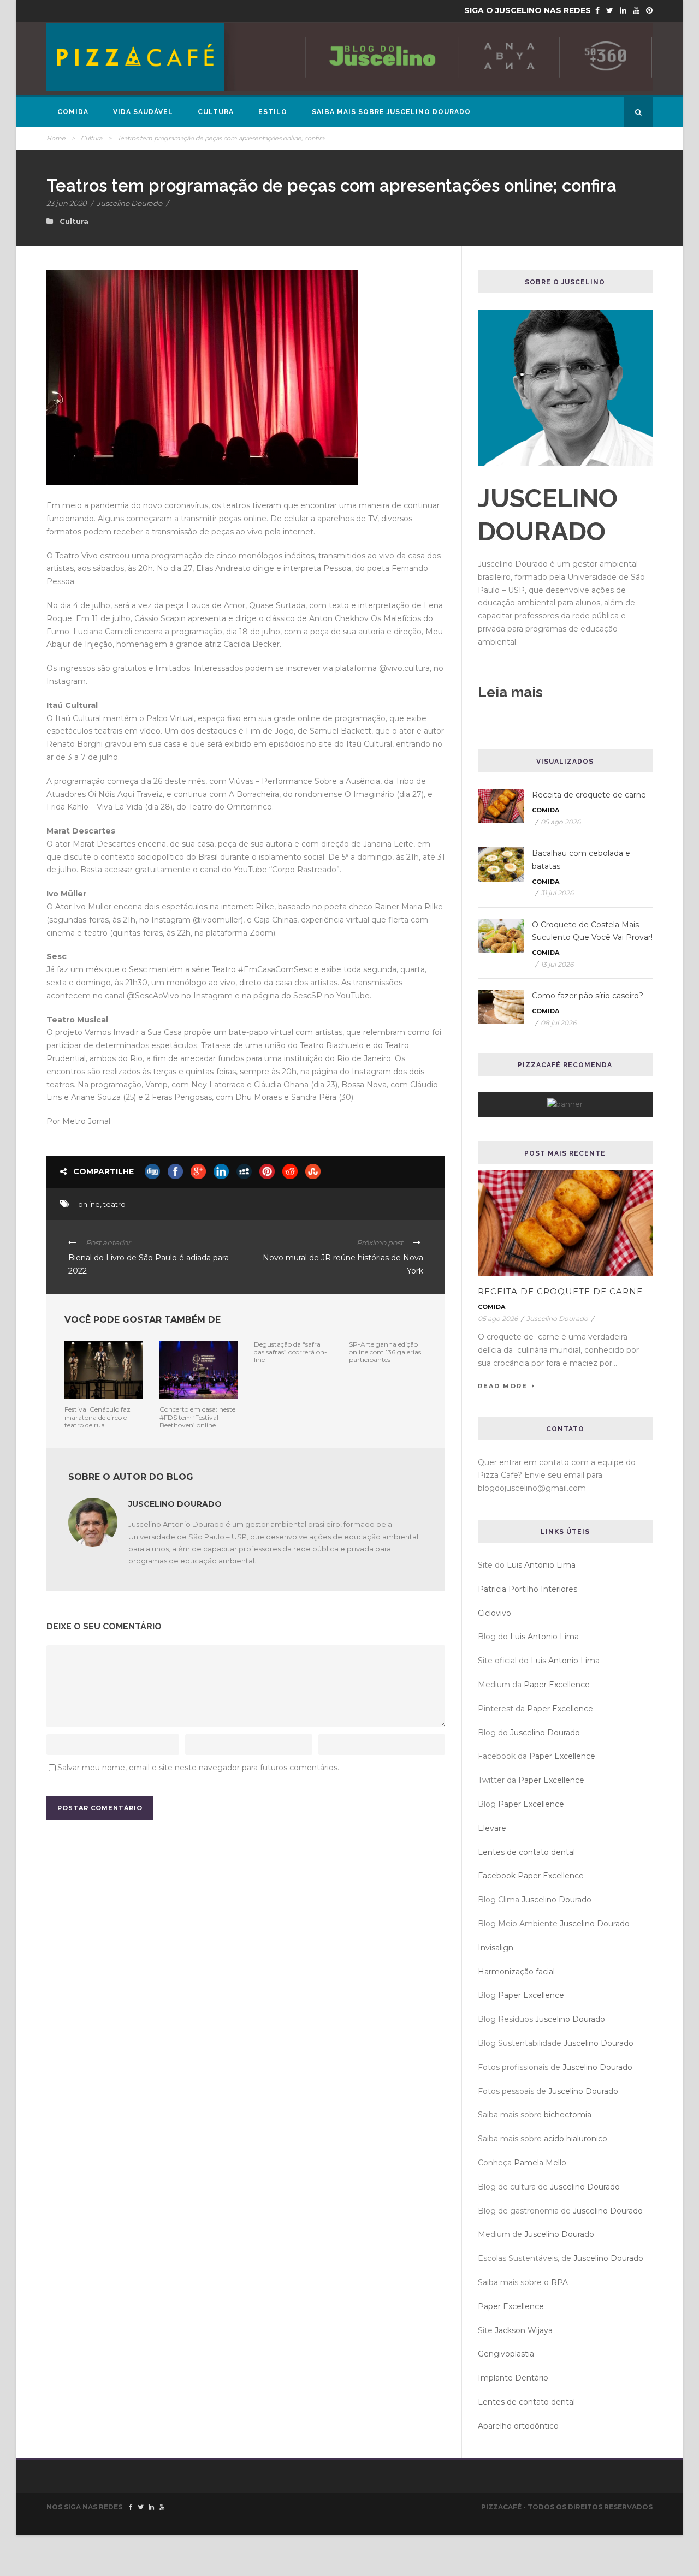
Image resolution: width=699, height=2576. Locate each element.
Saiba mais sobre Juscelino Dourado (391, 112)
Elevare (492, 1828)
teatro (114, 1204)
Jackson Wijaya (524, 2330)
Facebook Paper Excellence (531, 1876)
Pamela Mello (540, 2163)
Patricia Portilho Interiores (528, 1589)
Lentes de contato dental (526, 1852)
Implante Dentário (513, 2378)
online (89, 1204)
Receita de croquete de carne (589, 795)
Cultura (216, 112)
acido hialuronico (576, 2139)
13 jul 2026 (557, 964)
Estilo (273, 112)
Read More (503, 1386)
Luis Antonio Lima (541, 1565)
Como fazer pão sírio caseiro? (588, 996)
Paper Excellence (557, 1685)
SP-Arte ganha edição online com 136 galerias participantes (385, 1352)
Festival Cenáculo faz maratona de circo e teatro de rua (97, 1417)
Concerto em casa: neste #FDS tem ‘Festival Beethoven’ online (197, 1417)
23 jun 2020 (67, 203)
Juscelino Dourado (129, 203)
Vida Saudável (143, 112)
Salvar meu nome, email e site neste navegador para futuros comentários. (198, 1768)
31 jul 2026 (557, 893)
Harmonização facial (516, 1972)
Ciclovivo (494, 1613)
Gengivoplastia (506, 2354)
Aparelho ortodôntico (518, 2426)
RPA (559, 2282)
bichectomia (568, 2115)
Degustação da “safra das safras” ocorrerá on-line (291, 1352)
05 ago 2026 (561, 822)
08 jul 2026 (558, 1023)
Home (56, 138)
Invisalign (496, 1948)
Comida (73, 112)
